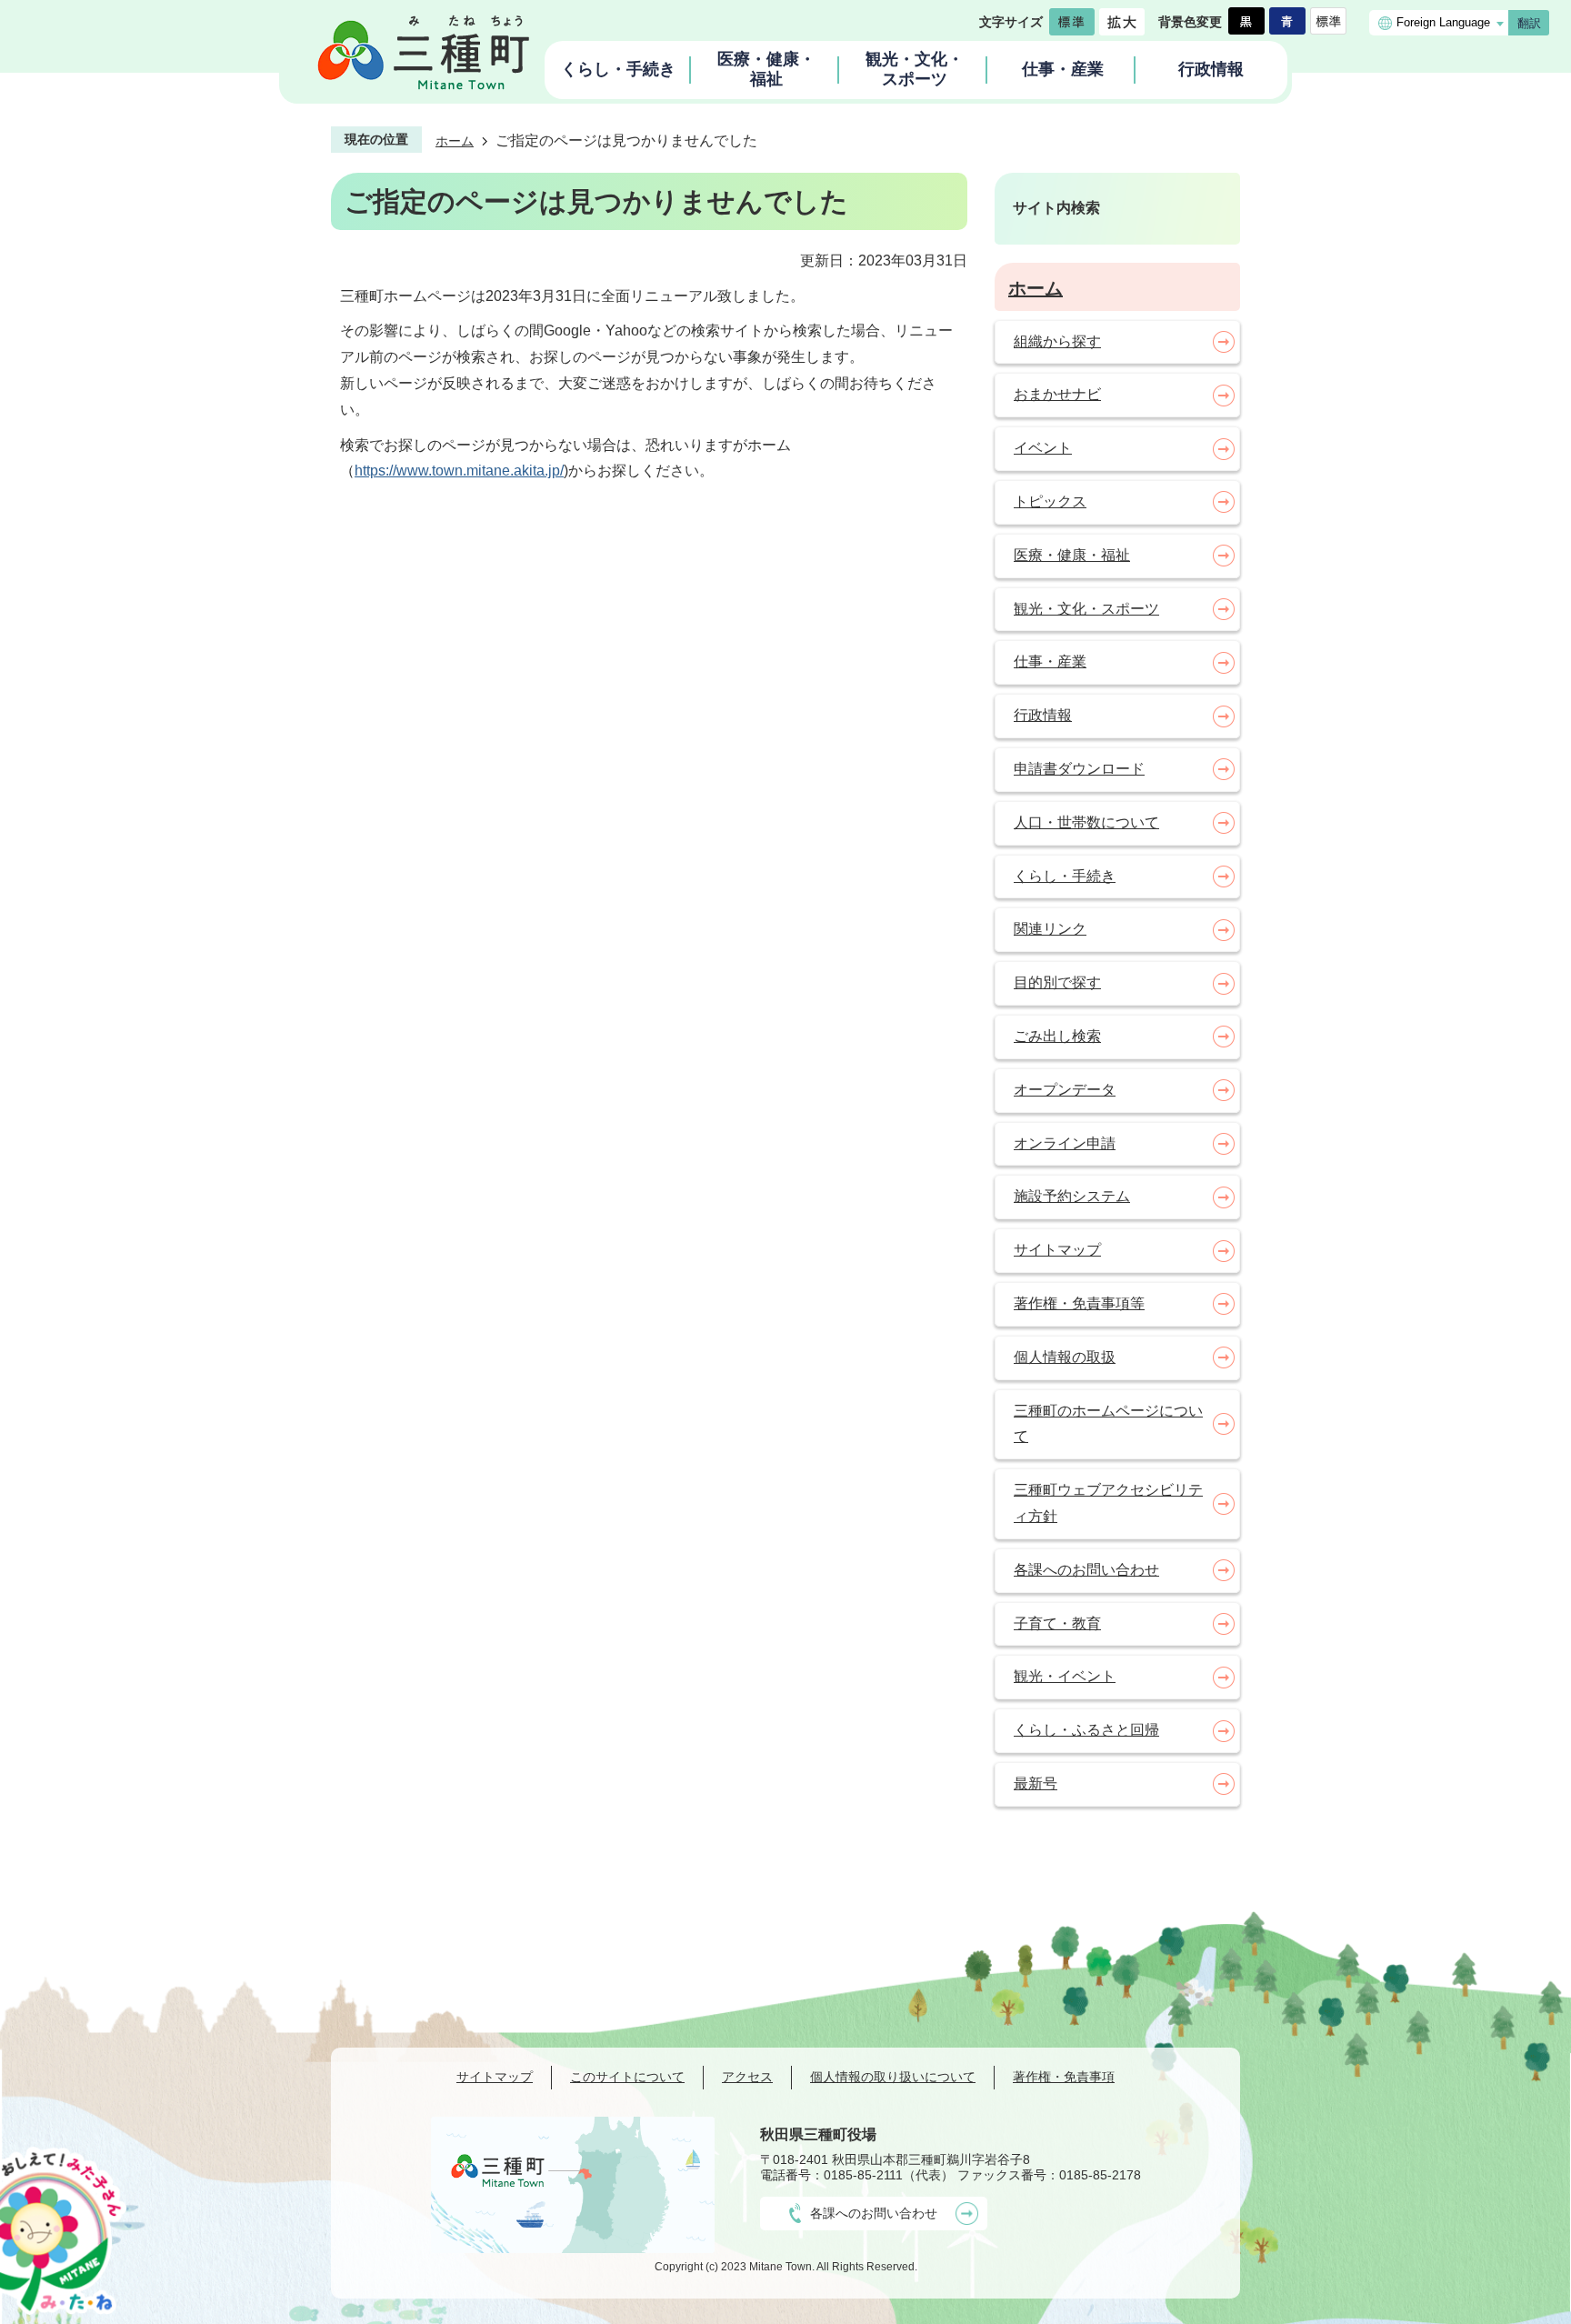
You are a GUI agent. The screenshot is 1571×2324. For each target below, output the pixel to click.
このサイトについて (627, 2077)
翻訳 (1529, 23)
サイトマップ (495, 2077)
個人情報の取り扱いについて (893, 2077)
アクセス (747, 2077)
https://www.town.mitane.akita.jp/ (459, 471)
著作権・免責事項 (1064, 2077)
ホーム (455, 141)
